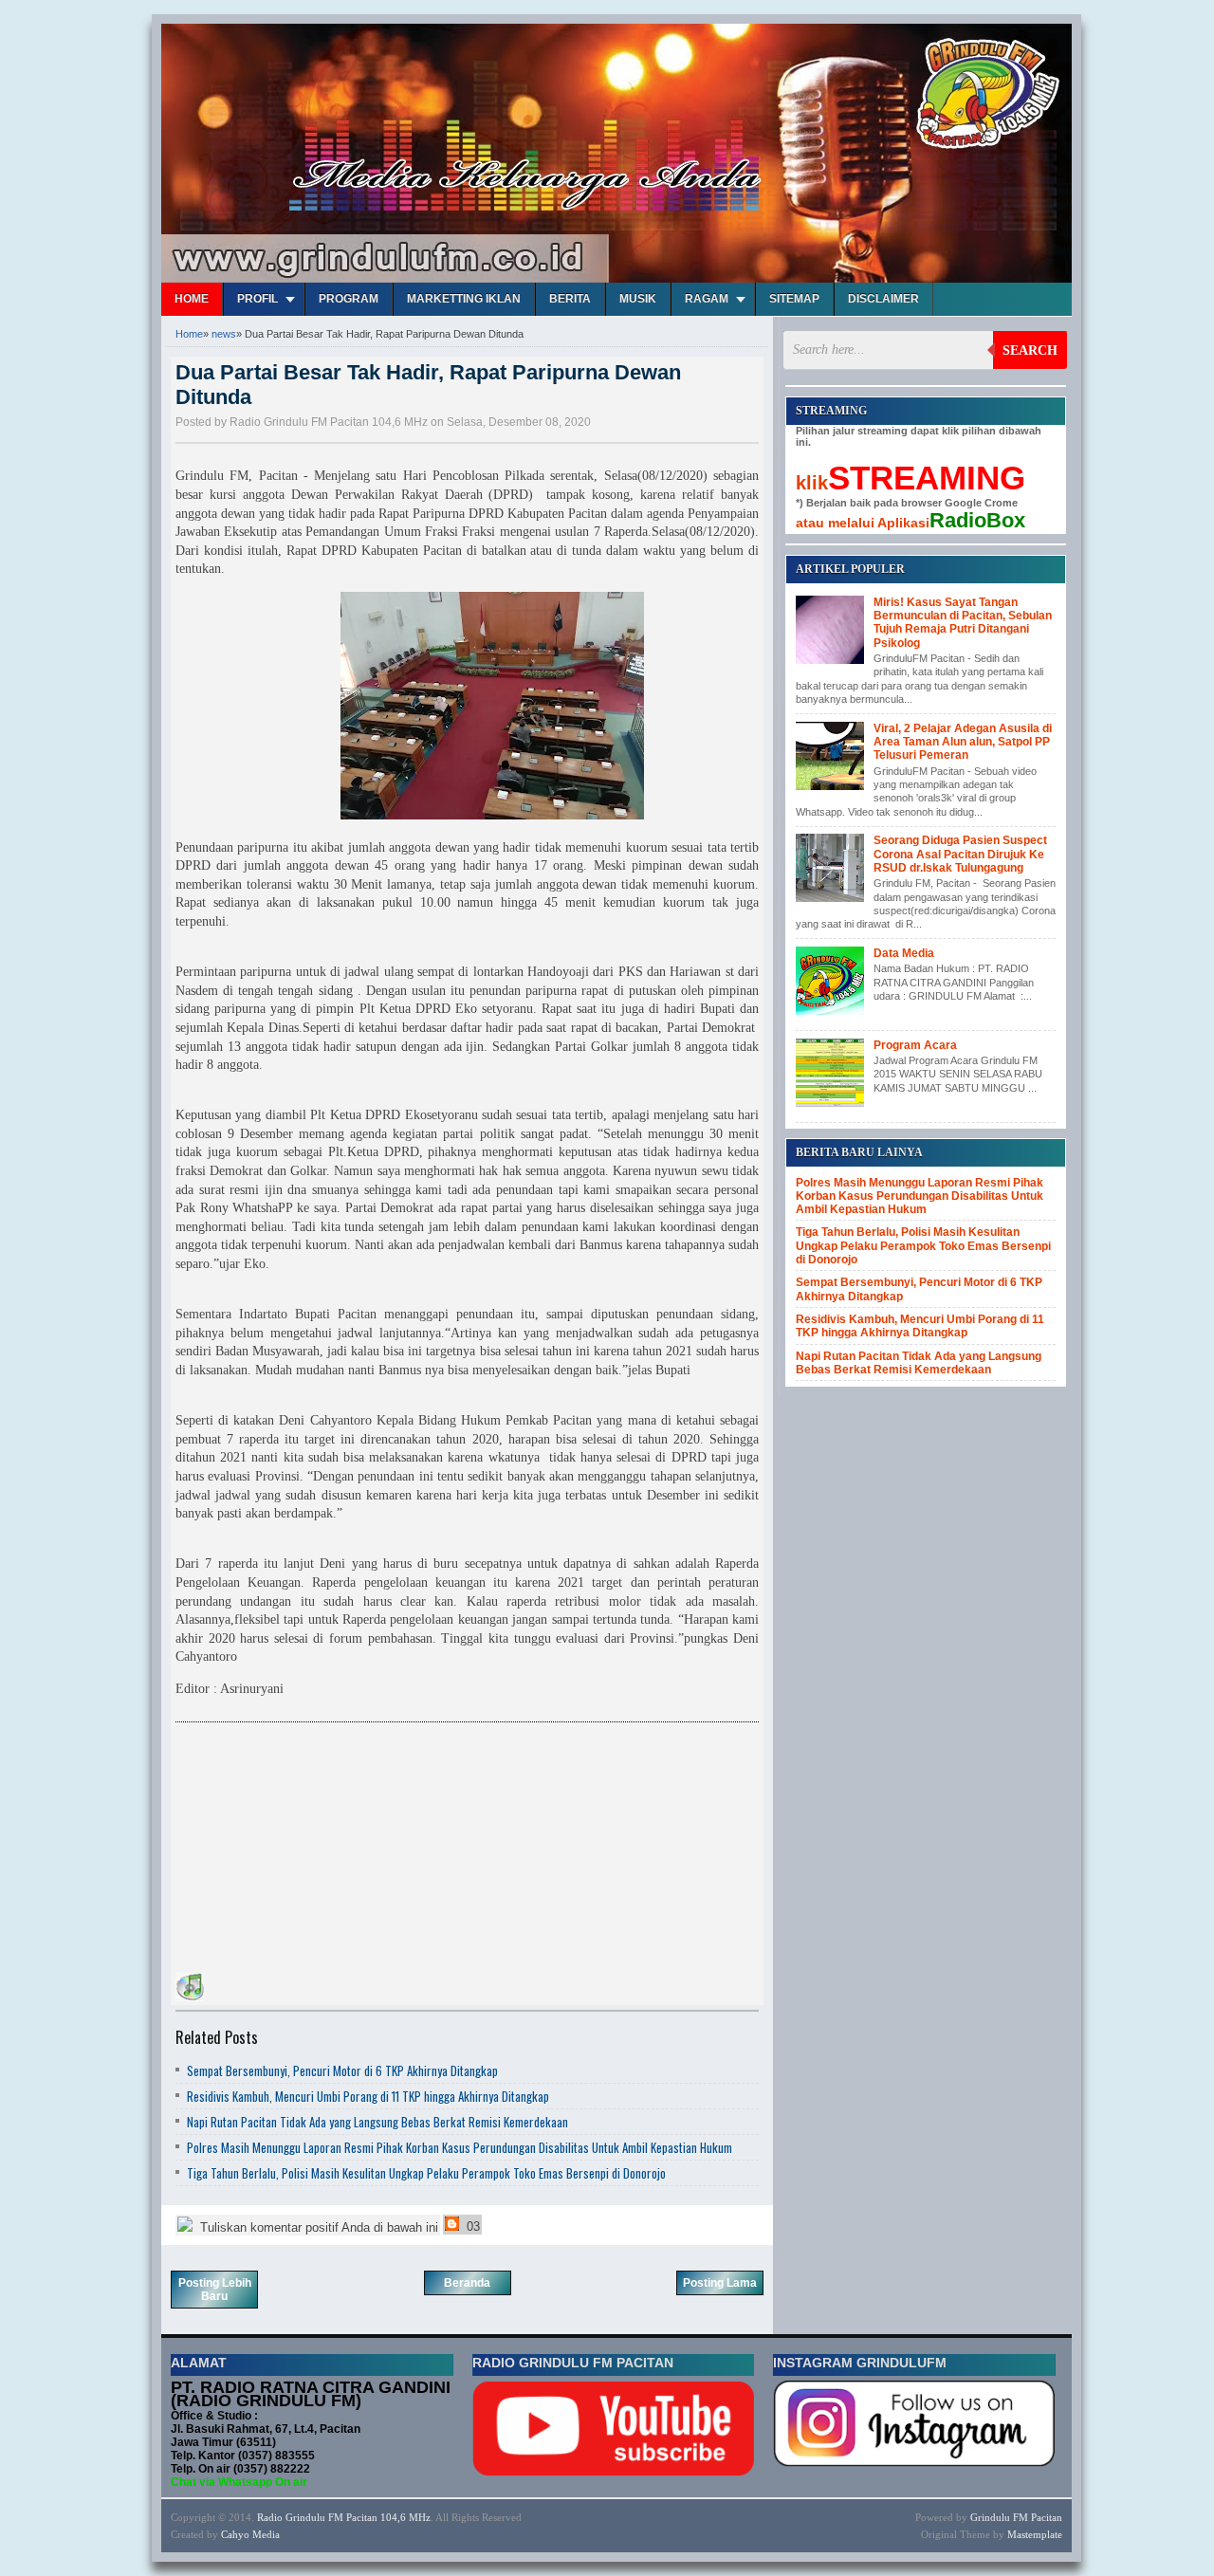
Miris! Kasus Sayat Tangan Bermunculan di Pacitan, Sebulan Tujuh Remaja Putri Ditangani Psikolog (963, 623)
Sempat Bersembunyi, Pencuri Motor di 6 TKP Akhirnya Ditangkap (342, 2070)
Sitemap (794, 299)
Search (1030, 350)
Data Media (904, 953)
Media (266, 2534)
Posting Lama (720, 2283)
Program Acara (915, 1045)
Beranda (467, 2283)
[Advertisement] (318, 1850)
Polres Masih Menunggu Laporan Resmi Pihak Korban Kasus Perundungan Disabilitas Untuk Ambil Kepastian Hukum (460, 2147)
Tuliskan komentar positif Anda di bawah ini (317, 2227)
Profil (258, 299)
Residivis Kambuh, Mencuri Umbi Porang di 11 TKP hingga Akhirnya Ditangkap (368, 2096)
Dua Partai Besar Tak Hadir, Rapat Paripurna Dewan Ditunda (428, 385)
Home (192, 299)
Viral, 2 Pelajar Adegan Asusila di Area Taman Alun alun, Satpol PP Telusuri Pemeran (963, 742)
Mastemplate (1035, 2534)
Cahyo (235, 2534)
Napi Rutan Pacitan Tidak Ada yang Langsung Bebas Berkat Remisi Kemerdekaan (377, 2122)
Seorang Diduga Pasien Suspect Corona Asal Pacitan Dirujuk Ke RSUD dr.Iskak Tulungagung (960, 854)
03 (471, 2226)
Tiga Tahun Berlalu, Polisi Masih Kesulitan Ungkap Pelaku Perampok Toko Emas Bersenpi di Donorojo (426, 2173)
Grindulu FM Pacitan (1016, 2517)
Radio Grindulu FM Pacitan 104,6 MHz (344, 2517)
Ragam (707, 299)
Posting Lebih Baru (215, 2290)
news (224, 334)
